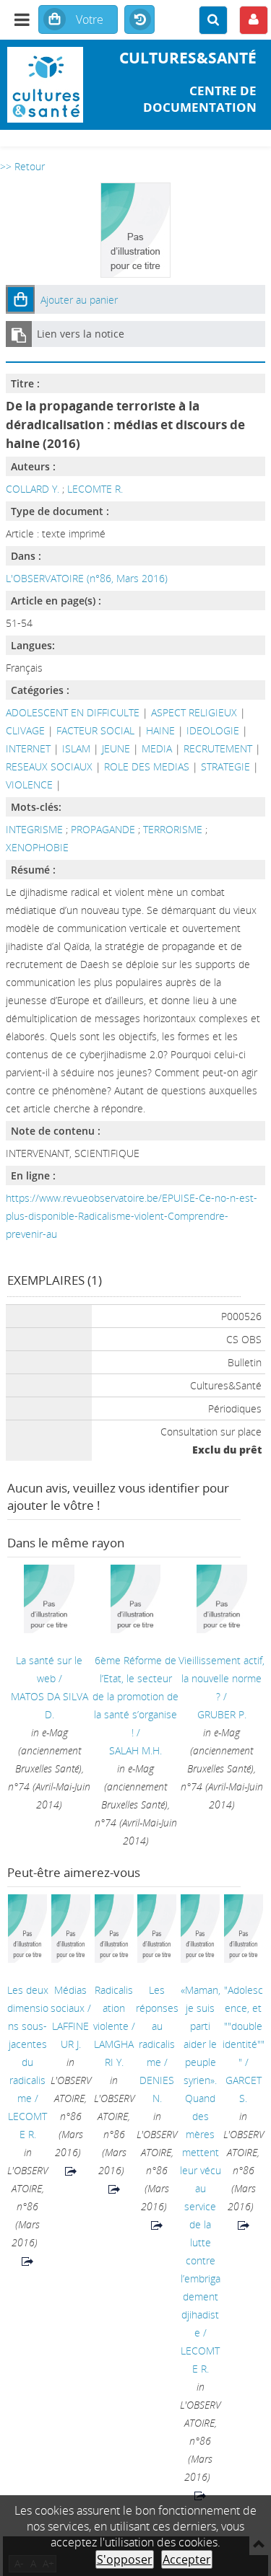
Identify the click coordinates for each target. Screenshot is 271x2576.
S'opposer (125, 2559)
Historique (139, 20)
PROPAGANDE (104, 829)
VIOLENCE (29, 784)
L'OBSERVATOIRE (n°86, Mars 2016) (87, 578)
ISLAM (76, 748)
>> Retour (22, 166)
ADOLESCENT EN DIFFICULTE (73, 712)
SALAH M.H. (135, 1750)
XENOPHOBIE (37, 847)
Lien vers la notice (81, 334)
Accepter (187, 2559)
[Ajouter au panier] (20, 299)
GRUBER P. (222, 1714)
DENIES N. (157, 2089)
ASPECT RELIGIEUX (194, 712)
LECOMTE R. (95, 489)
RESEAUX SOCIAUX (49, 766)
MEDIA (157, 748)
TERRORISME (174, 829)
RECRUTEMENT (218, 748)
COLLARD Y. (33, 489)
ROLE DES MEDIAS (147, 766)
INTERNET (28, 748)
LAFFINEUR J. (70, 2035)
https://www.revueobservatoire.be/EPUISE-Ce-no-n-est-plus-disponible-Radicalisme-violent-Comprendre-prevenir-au (132, 1216)
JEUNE (116, 748)
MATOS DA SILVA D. (50, 1705)
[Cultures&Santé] (45, 85)
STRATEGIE (225, 766)
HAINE (160, 730)
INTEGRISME (36, 829)
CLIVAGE (25, 730)
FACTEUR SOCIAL (95, 730)
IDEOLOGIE (213, 730)
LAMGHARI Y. (114, 2053)
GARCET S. (244, 2089)
